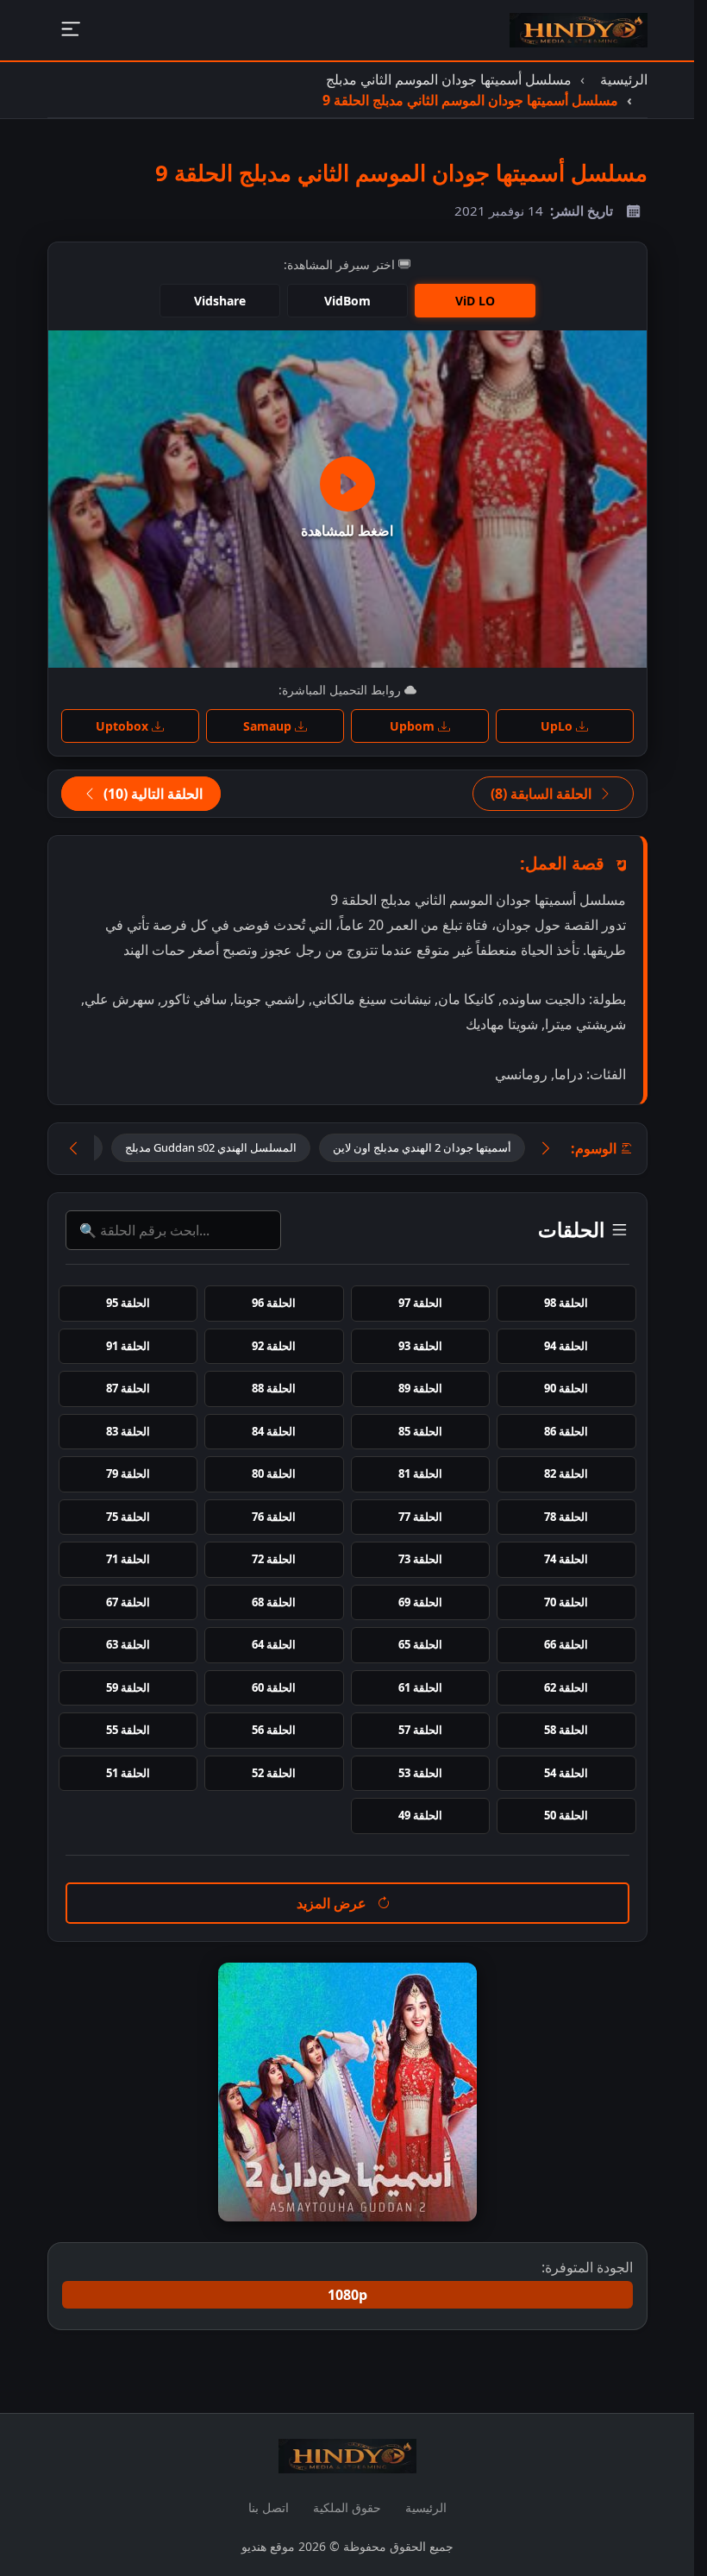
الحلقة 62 (566, 1687)
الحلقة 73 (420, 1559)
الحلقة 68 (274, 1602)
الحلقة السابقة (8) (543, 794)
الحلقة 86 (566, 1431)
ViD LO (475, 301)
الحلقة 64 (274, 1644)
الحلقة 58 (566, 1730)
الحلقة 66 (566, 1644)
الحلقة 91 (128, 1346)
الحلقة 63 (128, 1644)
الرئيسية (426, 2507)
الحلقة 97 (420, 1303)
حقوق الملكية (347, 2507)
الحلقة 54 (566, 1773)
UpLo (558, 726)
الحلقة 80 (274, 1473)
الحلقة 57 (420, 1730)
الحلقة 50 (566, 1815)
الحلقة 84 (274, 1431)
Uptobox (124, 726)
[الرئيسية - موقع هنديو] (579, 30)
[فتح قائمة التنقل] (70, 31)
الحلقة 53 (420, 1773)
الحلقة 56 (274, 1730)
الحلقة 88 (274, 1388)
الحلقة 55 (128, 1730)
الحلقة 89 (420, 1388)
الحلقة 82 (566, 1473)
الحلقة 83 (128, 1431)
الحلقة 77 (420, 1517)
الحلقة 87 (128, 1388)
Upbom (414, 726)
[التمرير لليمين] (546, 1149)
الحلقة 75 (128, 1517)
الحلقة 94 (566, 1346)
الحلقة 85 (420, 1431)
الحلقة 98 (566, 1303)
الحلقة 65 (420, 1644)
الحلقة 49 (420, 1815)
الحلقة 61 (420, 1687)
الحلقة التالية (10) (151, 794)
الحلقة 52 (274, 1773)
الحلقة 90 (566, 1388)
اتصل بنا (269, 2507)
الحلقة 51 (128, 1773)
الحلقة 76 (274, 1517)
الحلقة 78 (566, 1517)
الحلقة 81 (420, 1473)
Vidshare (220, 301)
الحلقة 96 (274, 1303)
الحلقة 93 (420, 1346)
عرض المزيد (333, 1903)
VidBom (347, 301)
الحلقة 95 (128, 1303)
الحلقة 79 (128, 1473)
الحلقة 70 (566, 1602)
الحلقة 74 (566, 1559)
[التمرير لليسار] (73, 1149)
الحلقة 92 (274, 1346)
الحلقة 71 (128, 1559)
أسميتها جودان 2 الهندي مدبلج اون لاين (422, 1147)
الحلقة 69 (420, 1602)
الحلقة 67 (128, 1602)
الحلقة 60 (274, 1687)
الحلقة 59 (128, 1687)
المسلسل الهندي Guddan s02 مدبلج (211, 1147)
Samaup (269, 726)
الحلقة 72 (274, 1559)
